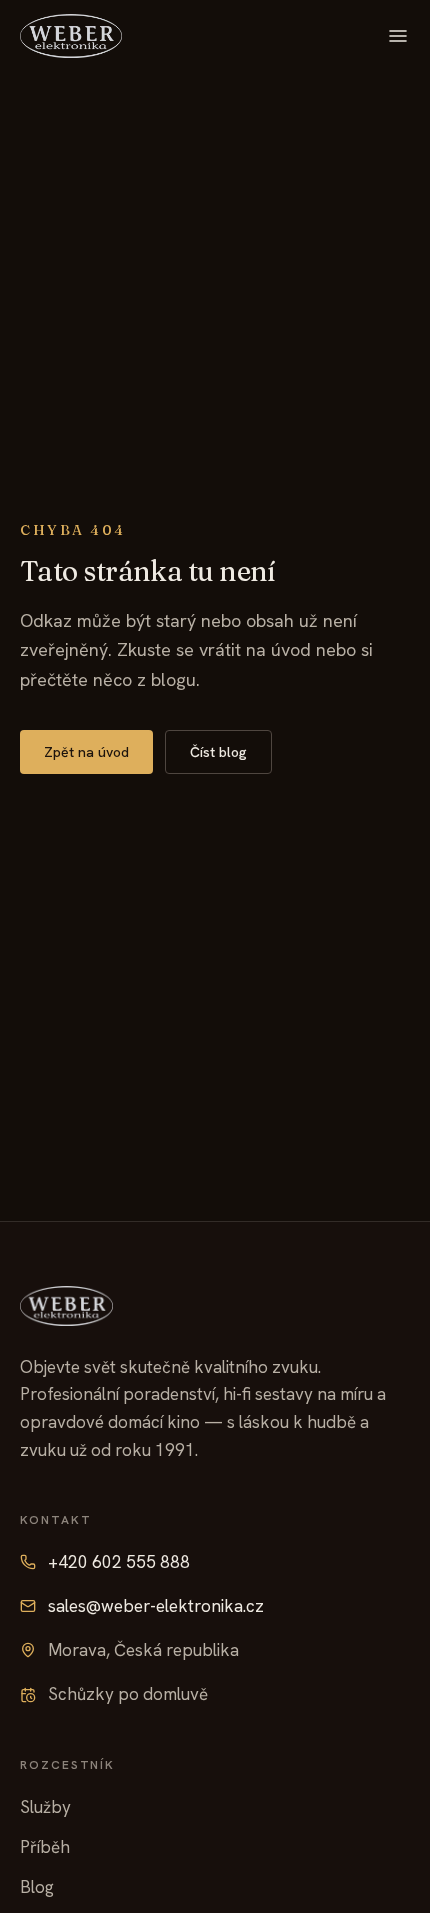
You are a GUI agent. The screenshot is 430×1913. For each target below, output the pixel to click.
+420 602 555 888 (119, 1562)
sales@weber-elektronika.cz (156, 1606)
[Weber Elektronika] (71, 36)
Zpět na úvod (86, 752)
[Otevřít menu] (398, 36)
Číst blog (218, 752)
